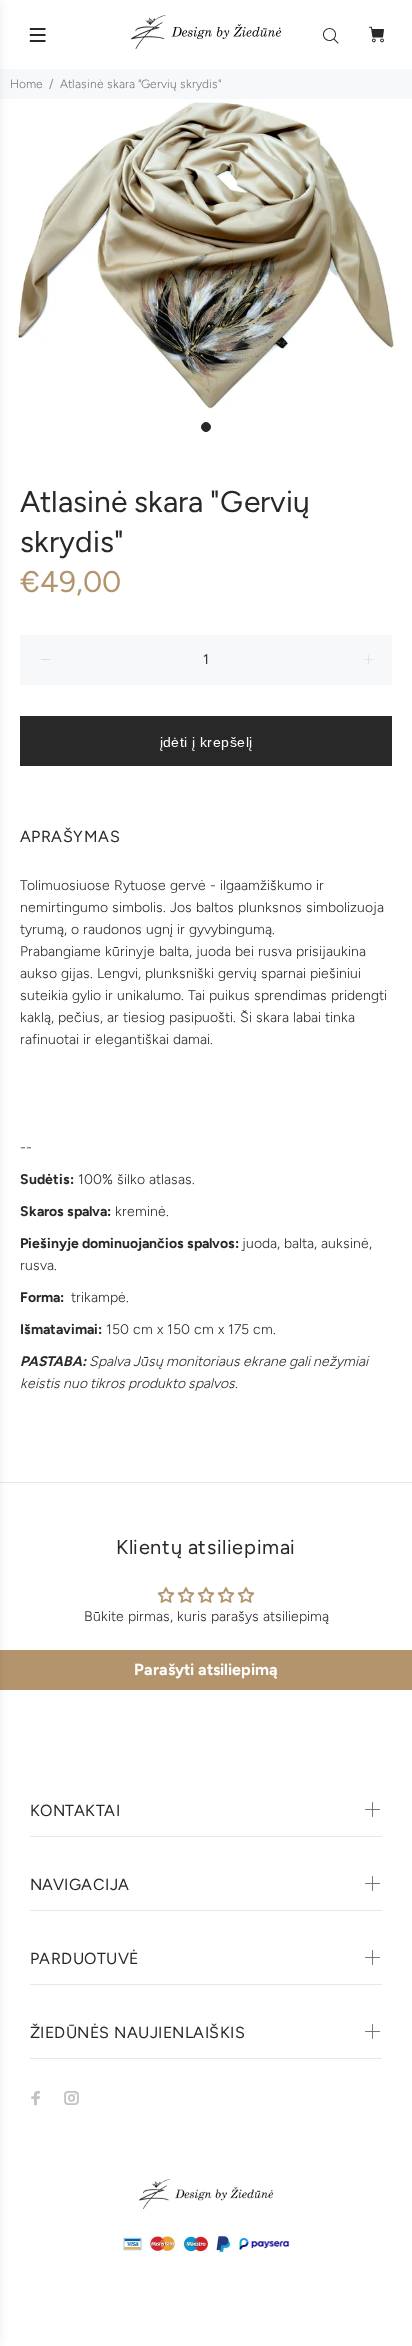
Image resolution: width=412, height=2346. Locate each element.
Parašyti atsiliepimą (206, 1669)
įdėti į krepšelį (206, 742)
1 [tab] (206, 427)
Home (26, 84)
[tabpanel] (206, 255)
